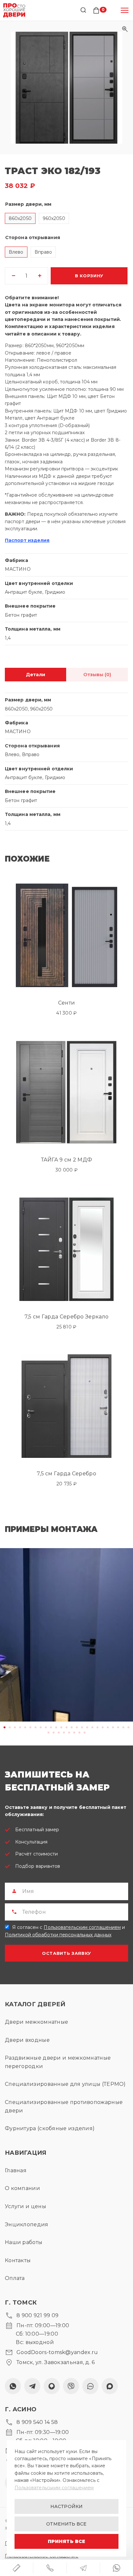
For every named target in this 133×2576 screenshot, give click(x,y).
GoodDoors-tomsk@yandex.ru (57, 2352)
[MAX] (110, 2386)
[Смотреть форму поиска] (83, 10)
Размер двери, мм (28, 204)
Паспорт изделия (27, 540)
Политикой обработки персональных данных (58, 1935)
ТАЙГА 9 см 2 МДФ (67, 1160)
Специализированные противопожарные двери (64, 2106)
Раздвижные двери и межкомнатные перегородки (58, 2062)
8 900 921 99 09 (38, 2315)
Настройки (66, 2506)
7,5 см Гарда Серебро (66, 1474)
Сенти (67, 1003)
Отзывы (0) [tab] (97, 675)
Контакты (18, 2260)
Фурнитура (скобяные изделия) (50, 2128)
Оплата (15, 2278)
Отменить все (66, 2524)
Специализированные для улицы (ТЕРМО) (65, 2084)
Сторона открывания (33, 237)
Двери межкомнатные (36, 2022)
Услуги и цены (26, 2206)
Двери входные (27, 2040)
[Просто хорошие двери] (14, 10)
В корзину (89, 276)
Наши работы (24, 2242)
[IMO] (90, 2386)
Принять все (66, 2541)
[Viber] (71, 2386)
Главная (16, 2170)
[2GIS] (52, 2386)
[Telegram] (32, 2386)
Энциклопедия (27, 2224)
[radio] (20, 218)
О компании (22, 2188)
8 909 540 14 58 (37, 2422)
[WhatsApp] (13, 2386)
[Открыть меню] (125, 10)
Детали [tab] (36, 675)
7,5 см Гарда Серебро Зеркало (66, 1317)
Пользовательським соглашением (54, 2488)
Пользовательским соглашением (82, 1927)
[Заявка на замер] (16, 2568)
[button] (66, 88)
